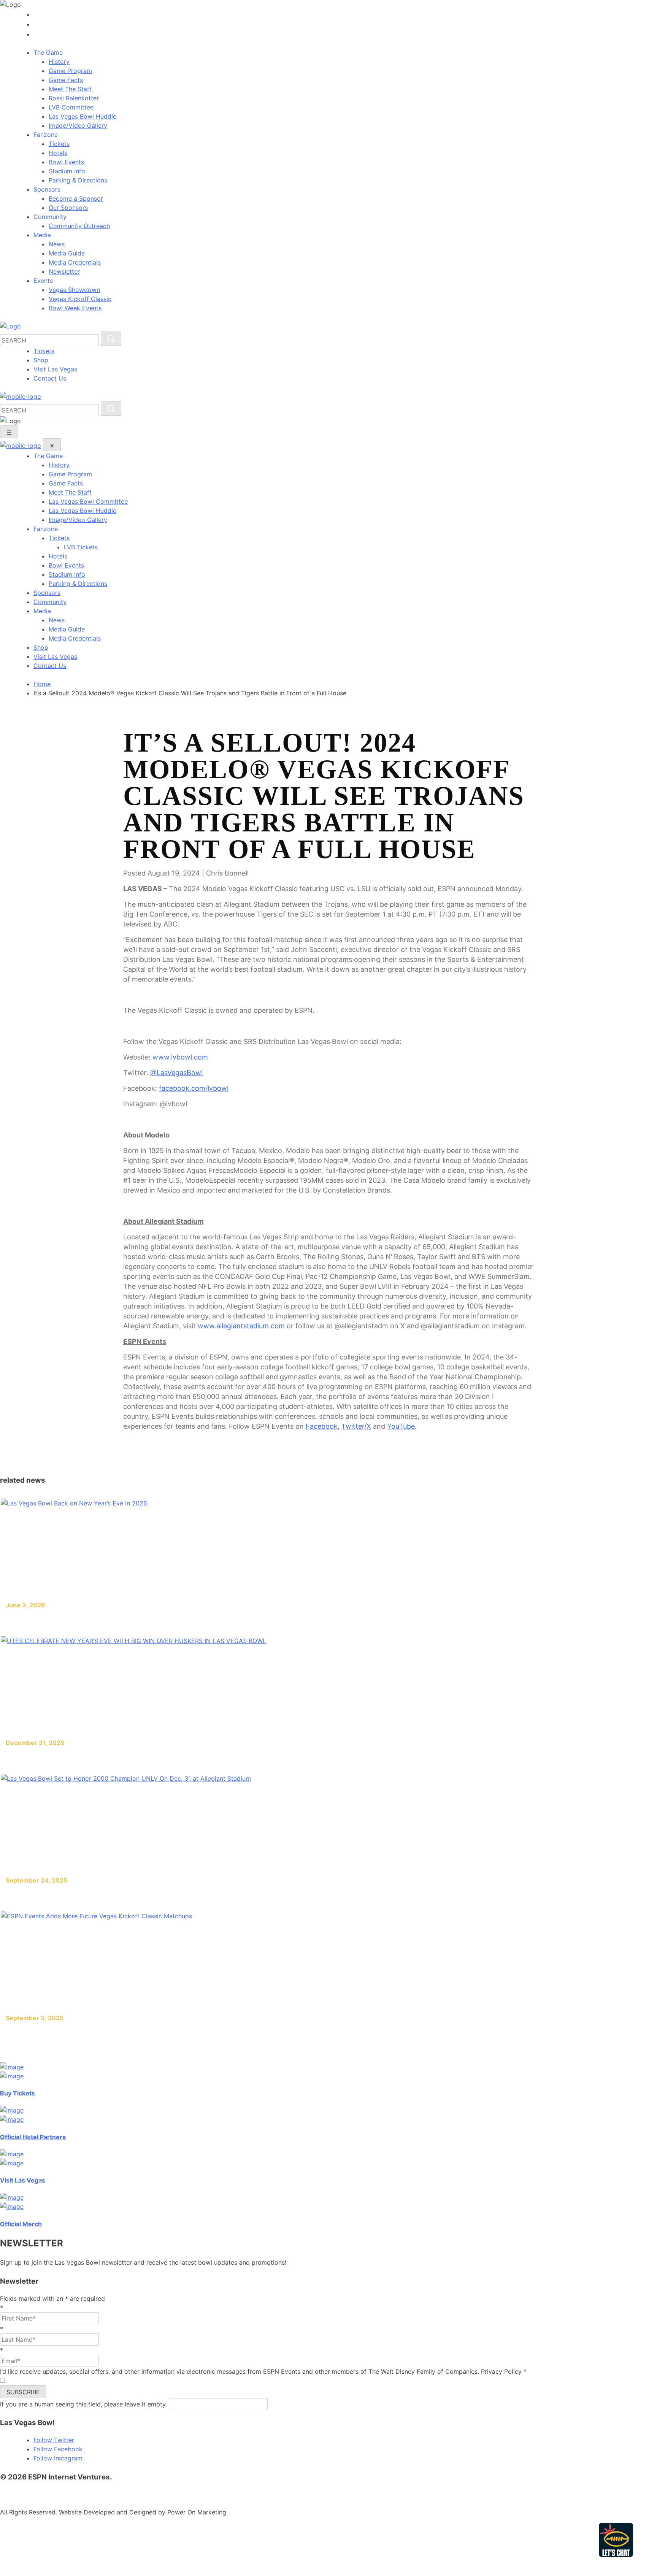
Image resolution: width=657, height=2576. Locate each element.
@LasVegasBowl (176, 1073)
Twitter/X (356, 1426)
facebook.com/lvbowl (194, 1088)
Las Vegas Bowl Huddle (83, 116)
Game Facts (66, 80)
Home (42, 684)
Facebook (322, 1426)
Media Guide (67, 253)
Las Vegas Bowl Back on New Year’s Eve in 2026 (95, 1620)
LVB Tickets (81, 547)
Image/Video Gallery (78, 125)
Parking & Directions (78, 180)
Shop (41, 360)
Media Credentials (75, 262)
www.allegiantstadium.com (241, 1326)
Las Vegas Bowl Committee (88, 501)
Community (50, 602)
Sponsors (47, 593)
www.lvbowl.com (180, 1057)
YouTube (401, 1426)
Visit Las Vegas (55, 369)
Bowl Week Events (75, 308)
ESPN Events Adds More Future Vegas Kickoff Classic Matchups (125, 2033)
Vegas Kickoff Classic (80, 299)
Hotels (58, 153)
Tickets (59, 144)
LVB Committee (71, 107)
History (59, 62)
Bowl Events (66, 162)
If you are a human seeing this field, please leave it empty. (84, 2404)
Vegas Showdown (74, 290)
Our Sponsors (68, 208)
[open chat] (618, 2540)
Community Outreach (79, 226)
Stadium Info (67, 171)
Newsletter (64, 271)
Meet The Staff (70, 89)
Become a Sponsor (76, 198)
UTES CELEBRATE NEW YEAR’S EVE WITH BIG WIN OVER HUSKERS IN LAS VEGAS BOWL (170, 1758)
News (57, 244)
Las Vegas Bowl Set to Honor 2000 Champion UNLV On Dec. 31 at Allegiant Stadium (161, 1895)
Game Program (70, 71)
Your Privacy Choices (322, 2494)
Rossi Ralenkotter (74, 98)
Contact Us (50, 378)
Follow (54, 2440)
